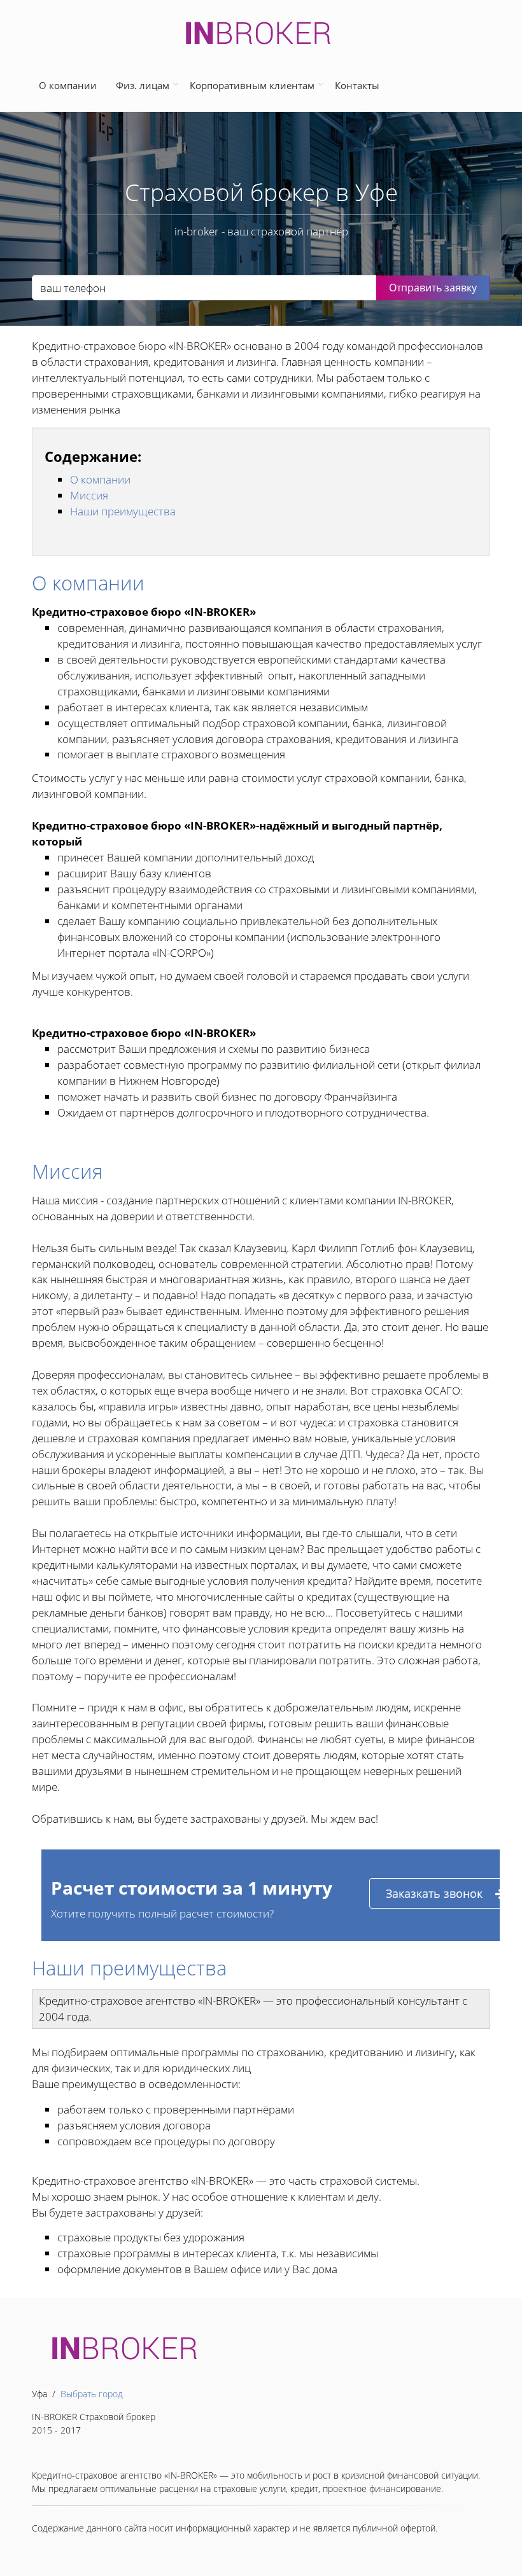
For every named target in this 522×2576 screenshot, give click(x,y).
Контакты (357, 85)
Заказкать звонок (434, 1893)
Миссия (89, 495)
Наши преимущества (123, 511)
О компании (70, 85)
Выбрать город (92, 2394)
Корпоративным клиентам (252, 85)
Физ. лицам (143, 85)
